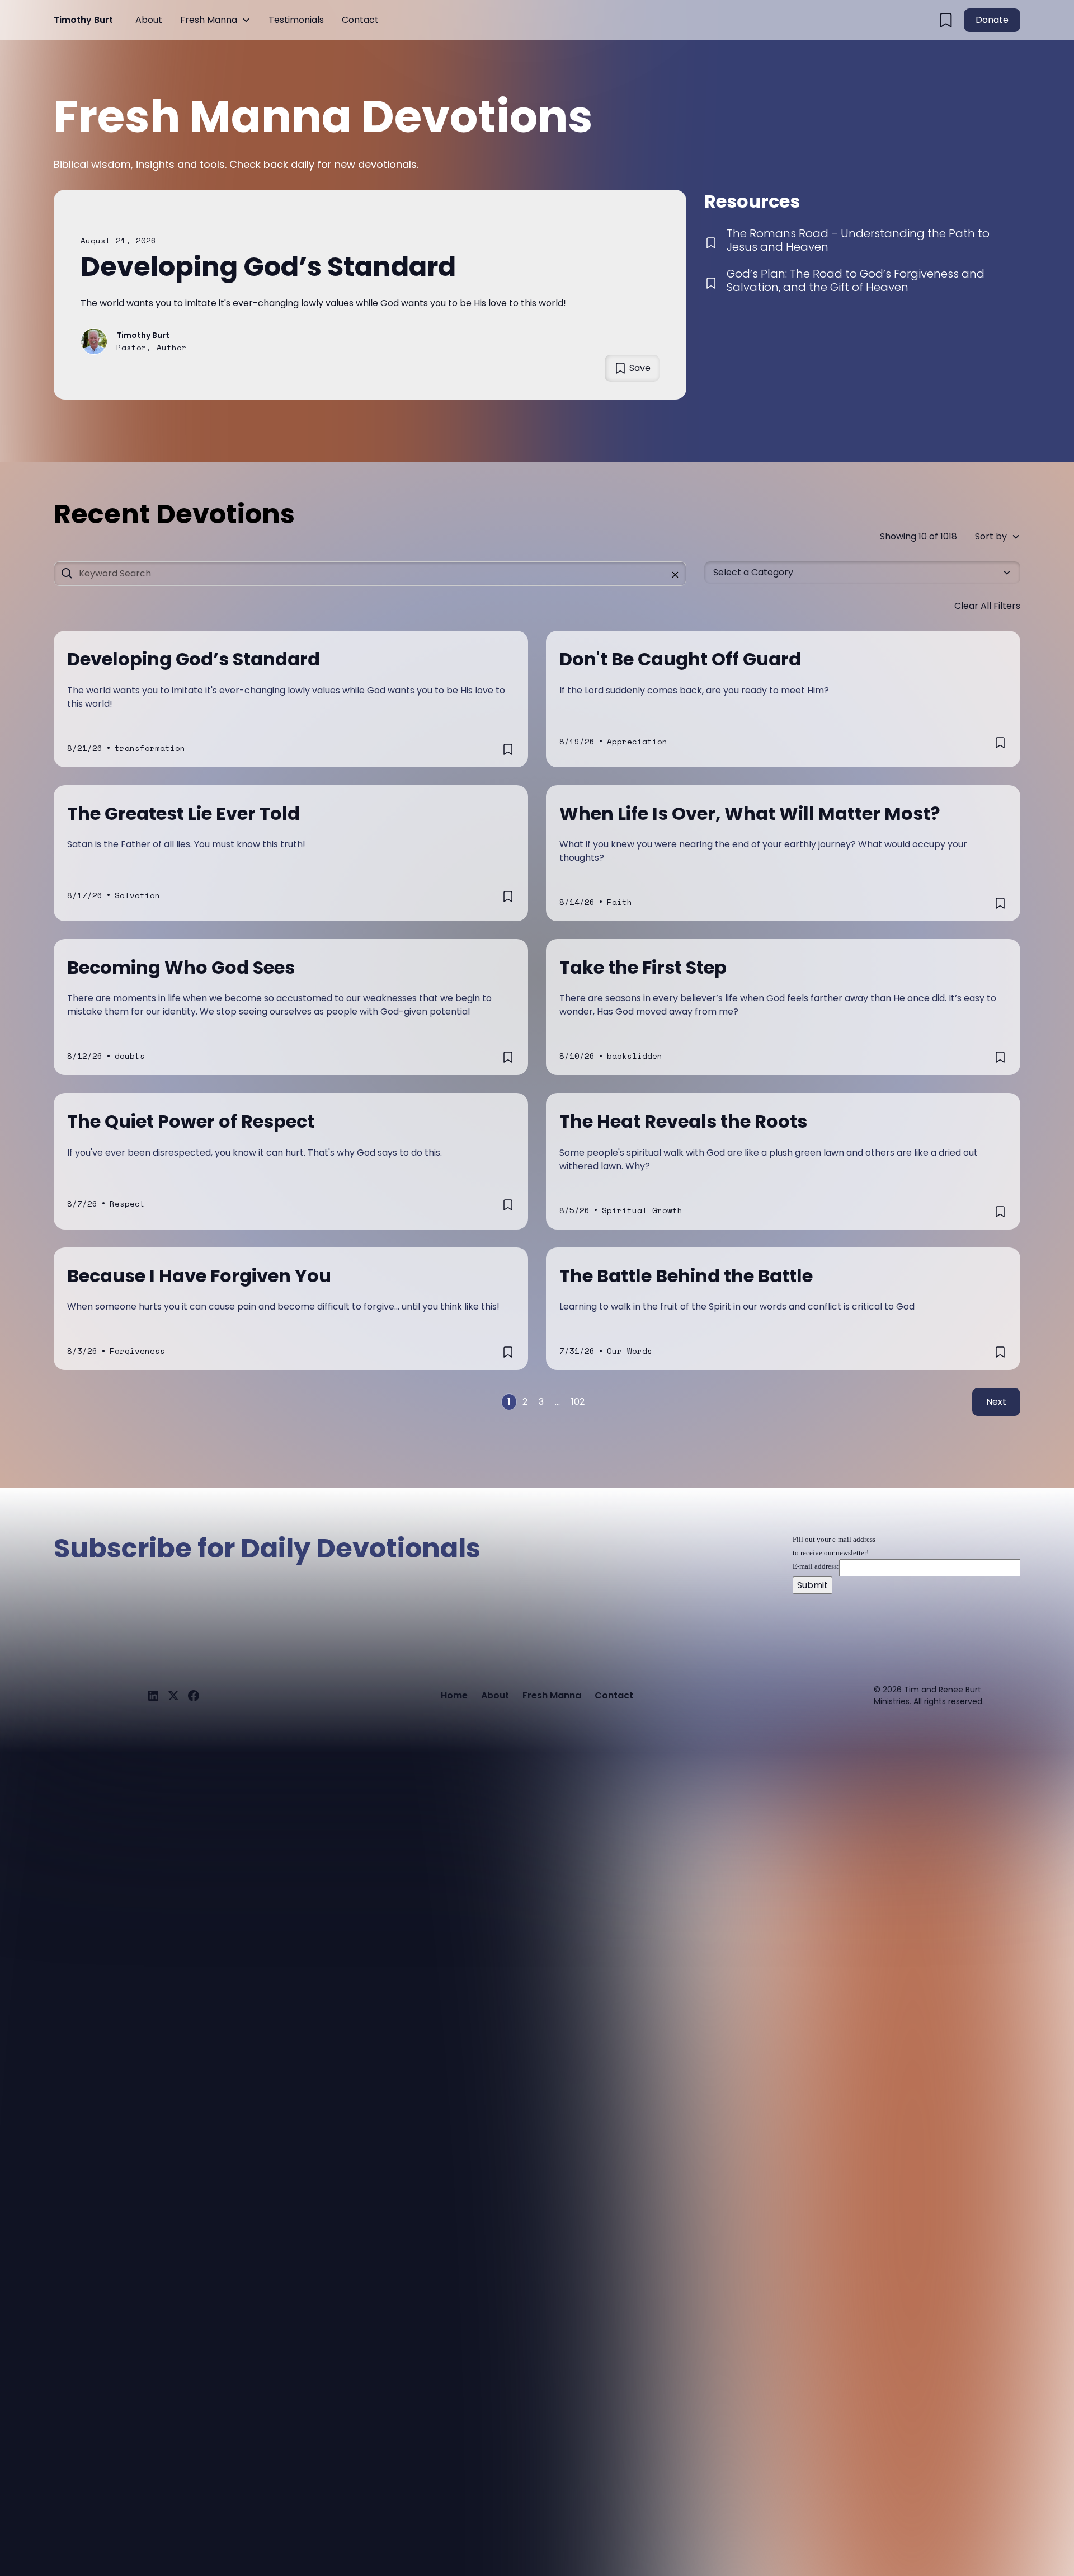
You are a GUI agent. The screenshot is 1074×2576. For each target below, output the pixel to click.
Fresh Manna (209, 20)
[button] (215, 20)
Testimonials (296, 20)
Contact (360, 20)
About (149, 20)
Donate (992, 20)
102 (578, 1402)
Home (454, 1695)
